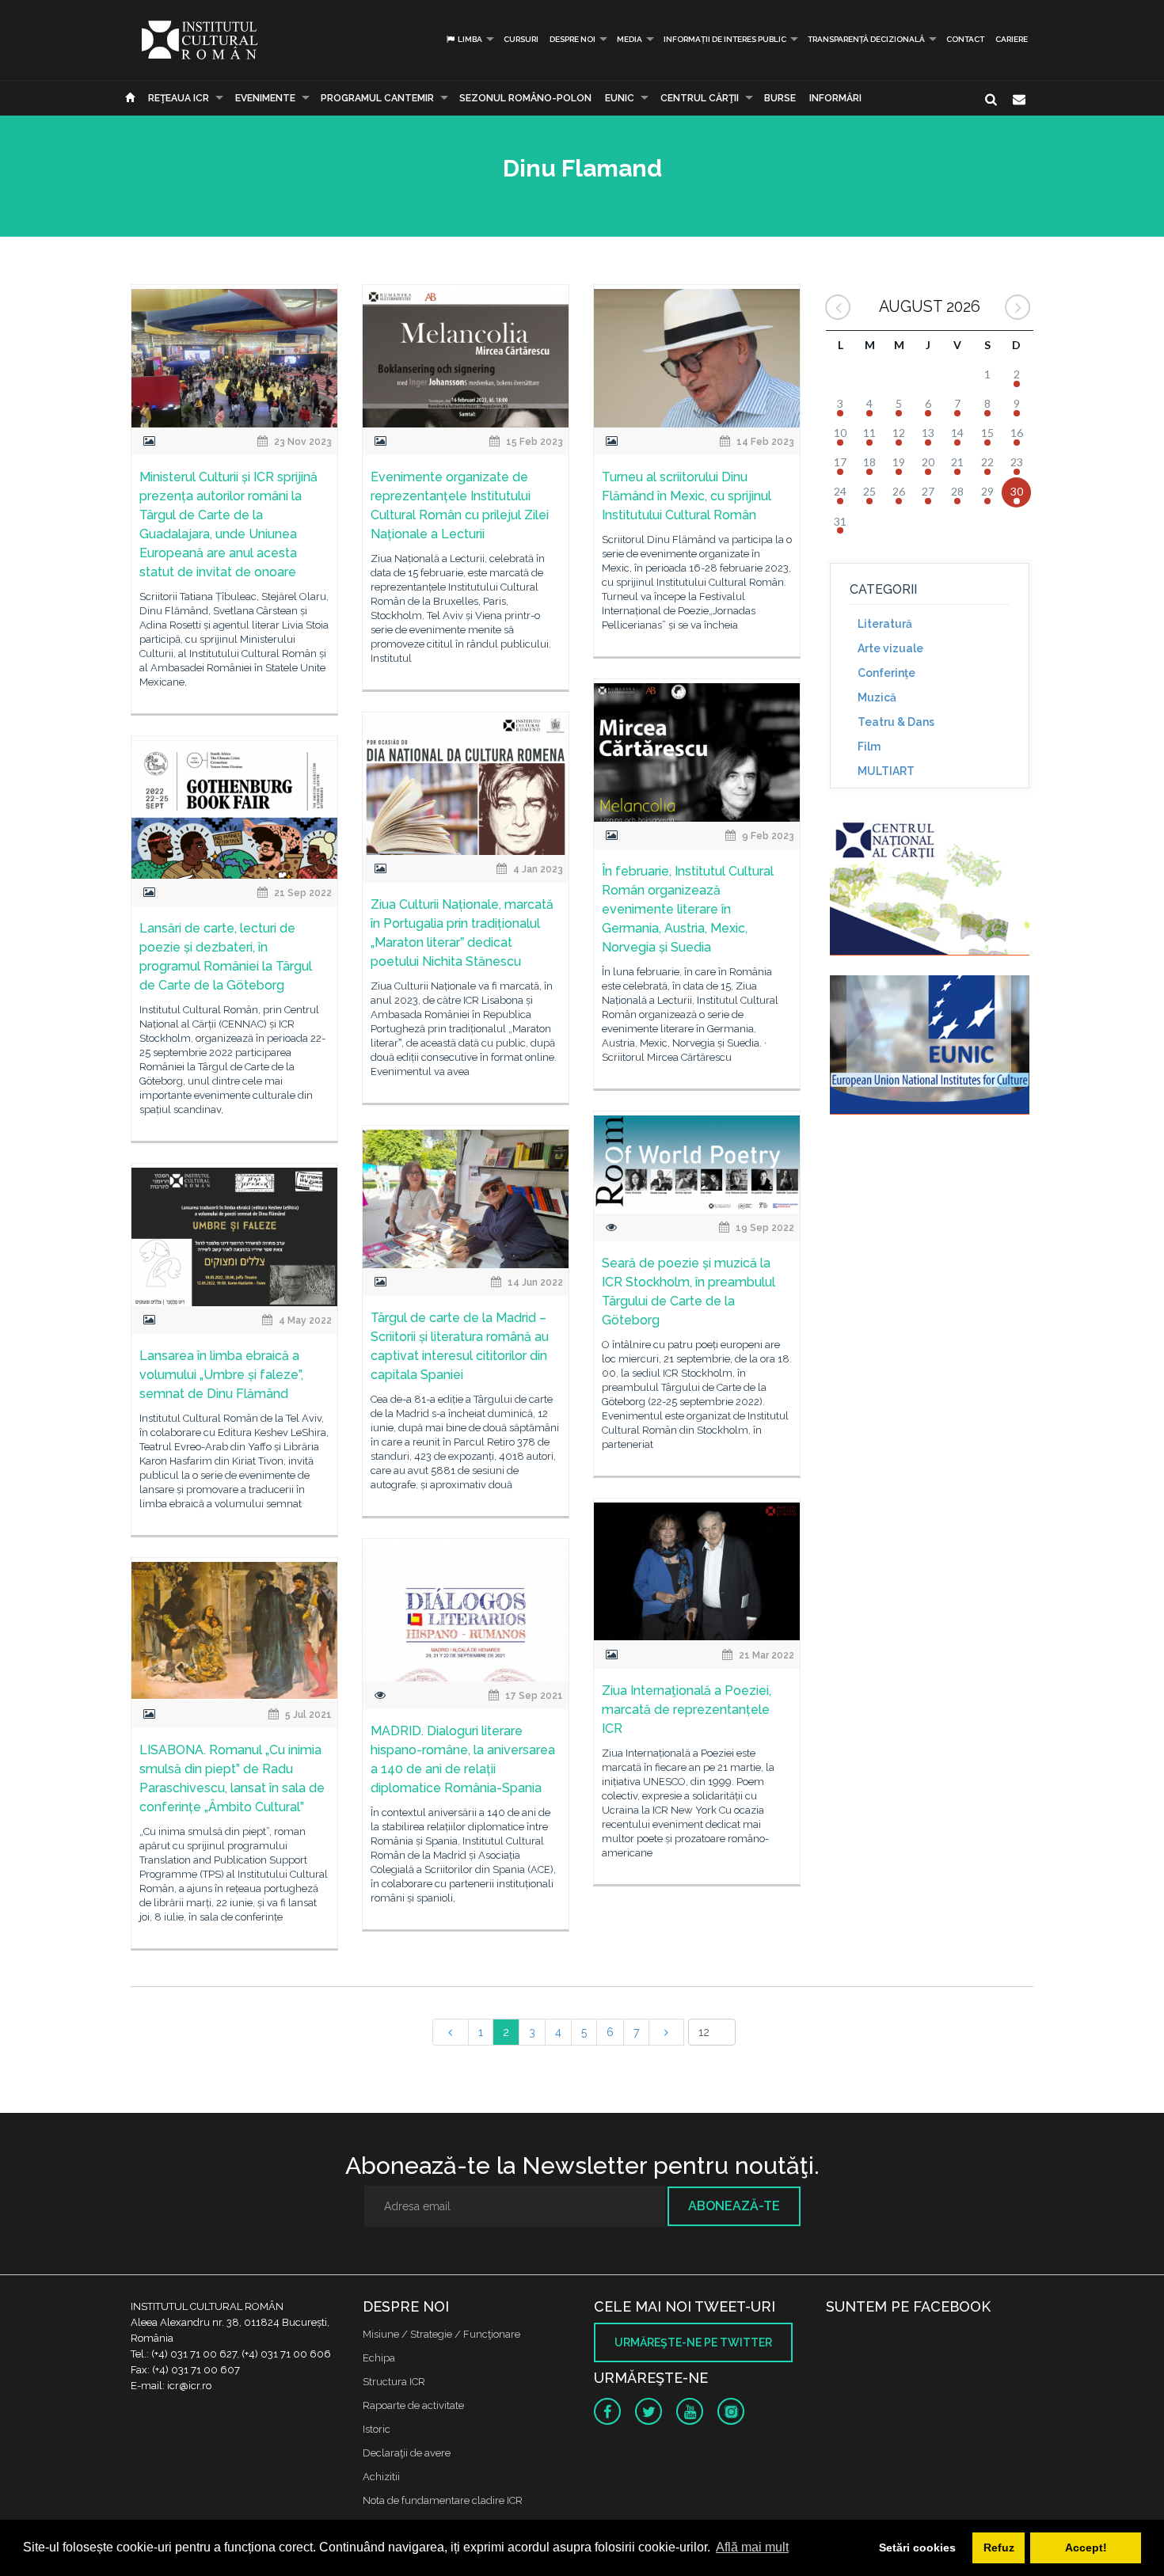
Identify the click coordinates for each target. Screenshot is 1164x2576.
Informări (835, 98)
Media (630, 39)
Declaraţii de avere (407, 2453)
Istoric (377, 2429)
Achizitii (381, 2477)
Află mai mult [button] (752, 2547)
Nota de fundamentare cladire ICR (443, 2500)
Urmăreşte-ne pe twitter (693, 2342)
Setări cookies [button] (917, 2548)
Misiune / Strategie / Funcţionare (441, 2334)
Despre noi (572, 39)
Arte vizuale (890, 648)
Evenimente (265, 98)
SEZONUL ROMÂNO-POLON (525, 98)
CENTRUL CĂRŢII (700, 98)
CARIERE (1012, 39)
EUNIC (620, 98)
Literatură (885, 624)
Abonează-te (734, 2206)
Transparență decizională (866, 39)
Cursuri (521, 39)
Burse (780, 98)
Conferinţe (886, 673)
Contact (965, 39)
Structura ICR (394, 2382)
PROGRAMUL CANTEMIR (377, 98)
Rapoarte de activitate (413, 2405)
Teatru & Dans (896, 722)
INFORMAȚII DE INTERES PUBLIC (725, 39)
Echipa (379, 2358)
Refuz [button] (999, 2548)
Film (869, 747)
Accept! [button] (1086, 2548)
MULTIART (886, 771)
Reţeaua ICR (179, 98)
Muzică (877, 697)
